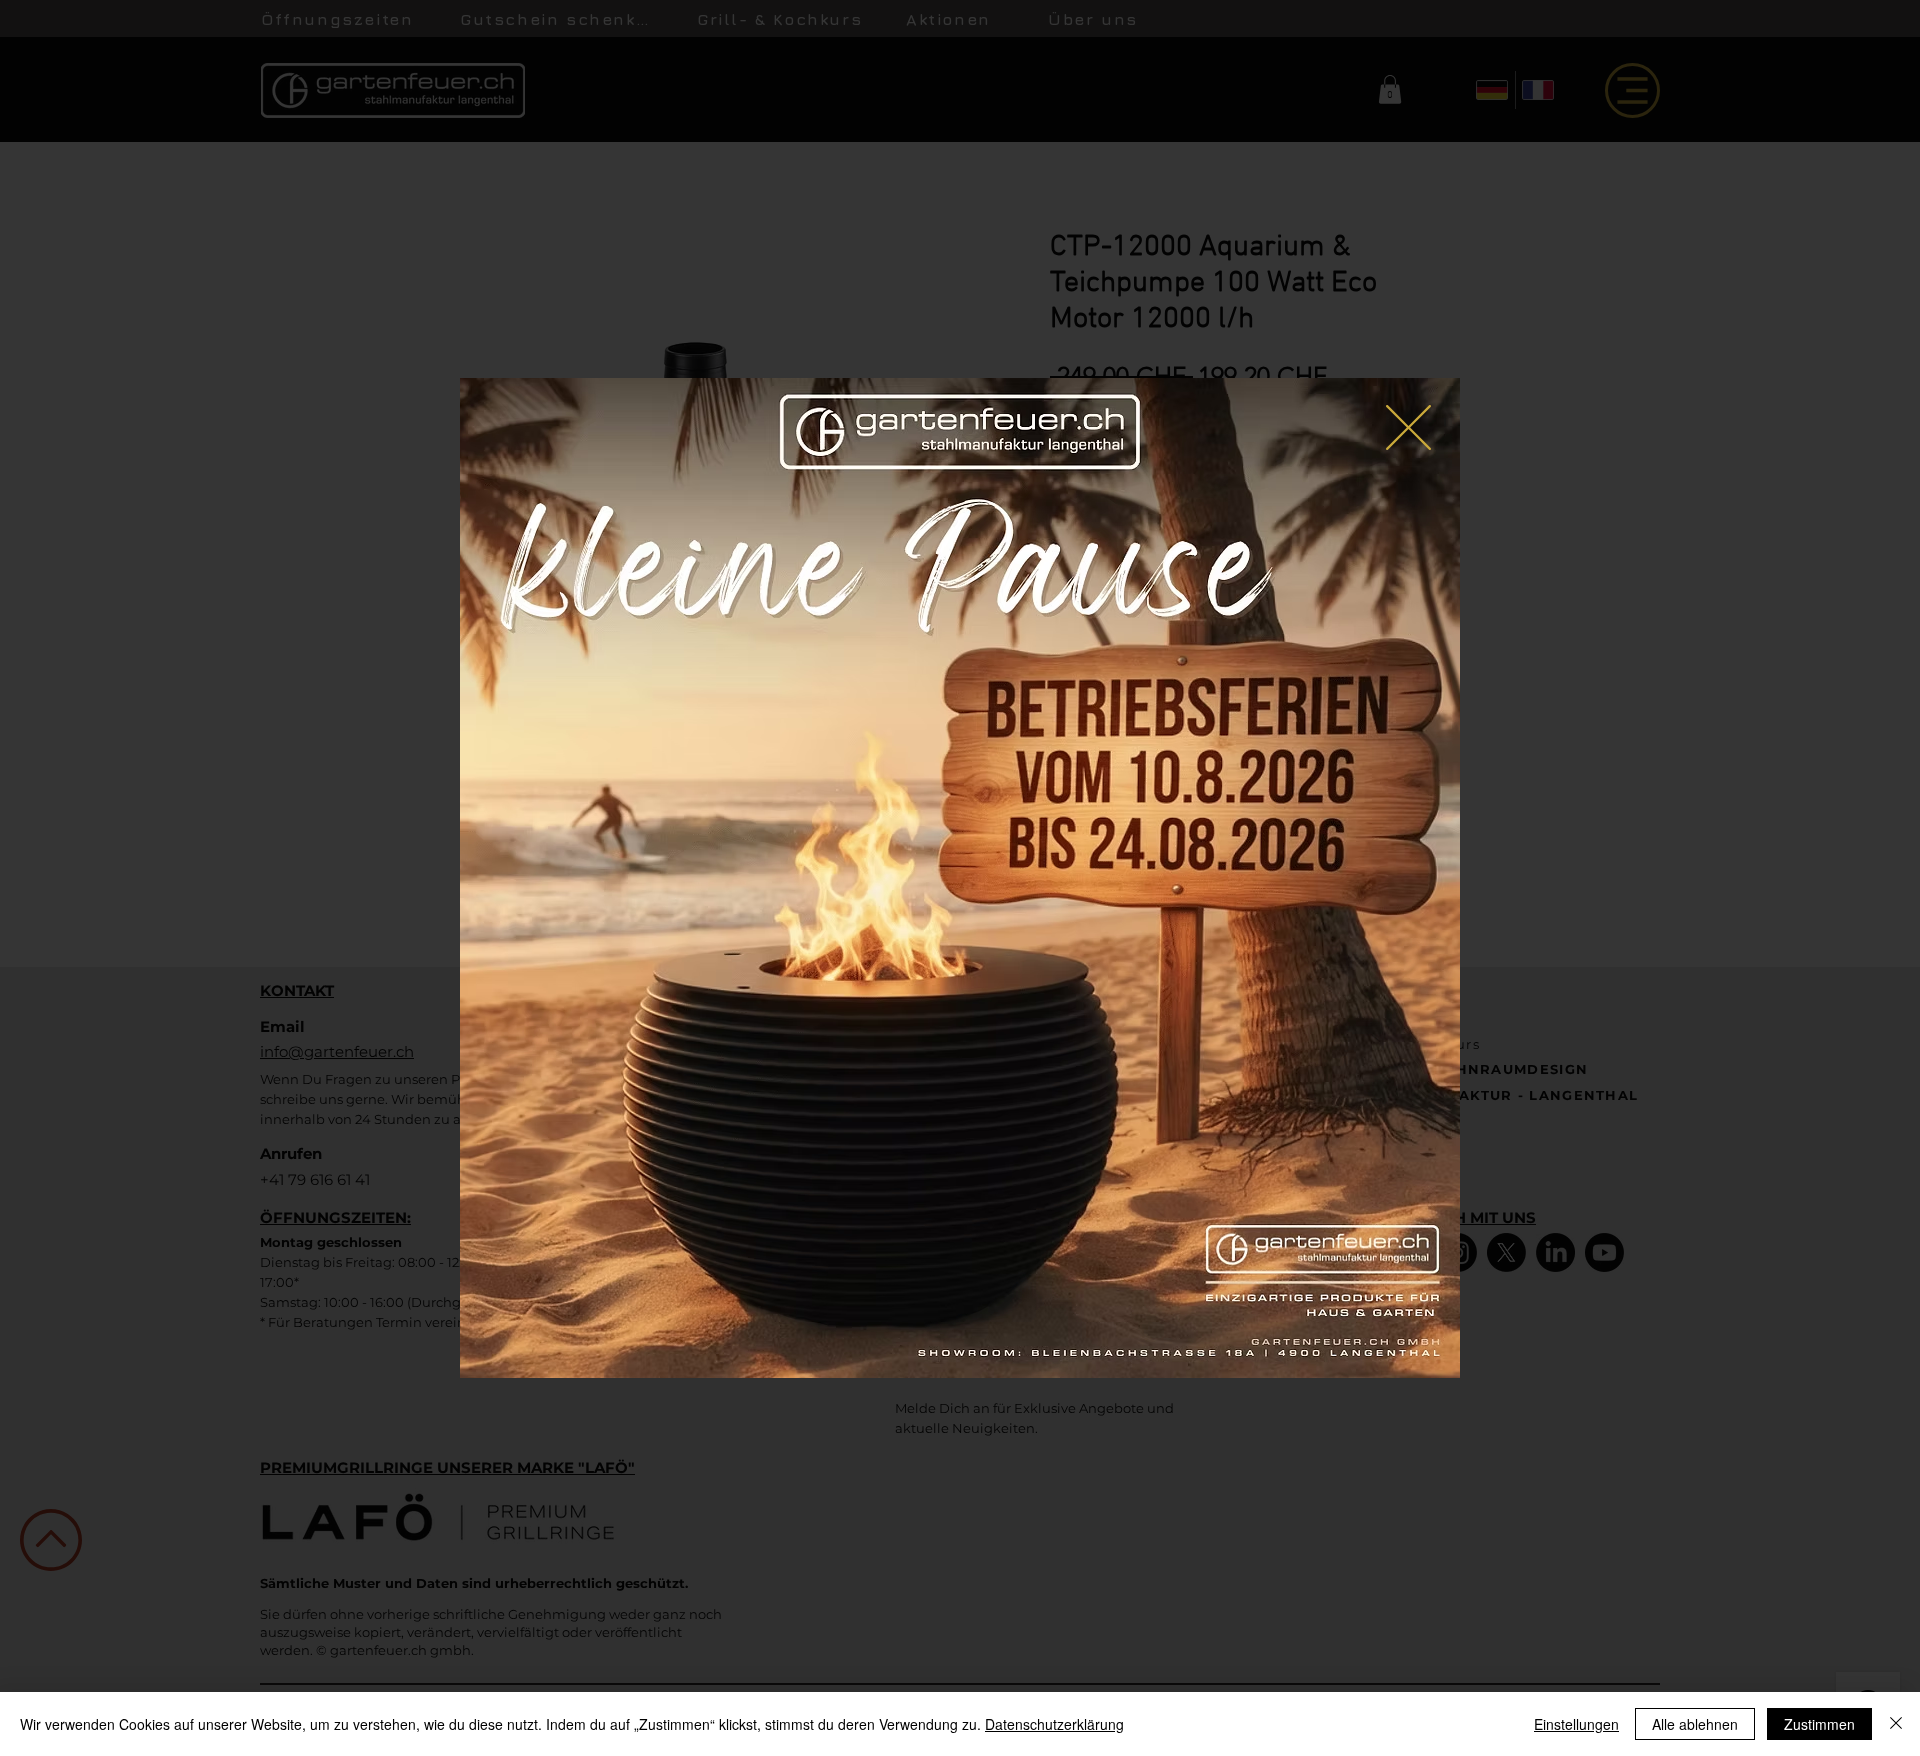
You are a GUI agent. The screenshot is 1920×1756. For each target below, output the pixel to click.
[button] (1408, 427)
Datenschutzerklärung (1054, 1724)
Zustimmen (1819, 1724)
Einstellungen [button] (1576, 1724)
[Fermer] (1896, 1724)
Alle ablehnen (1695, 1724)
